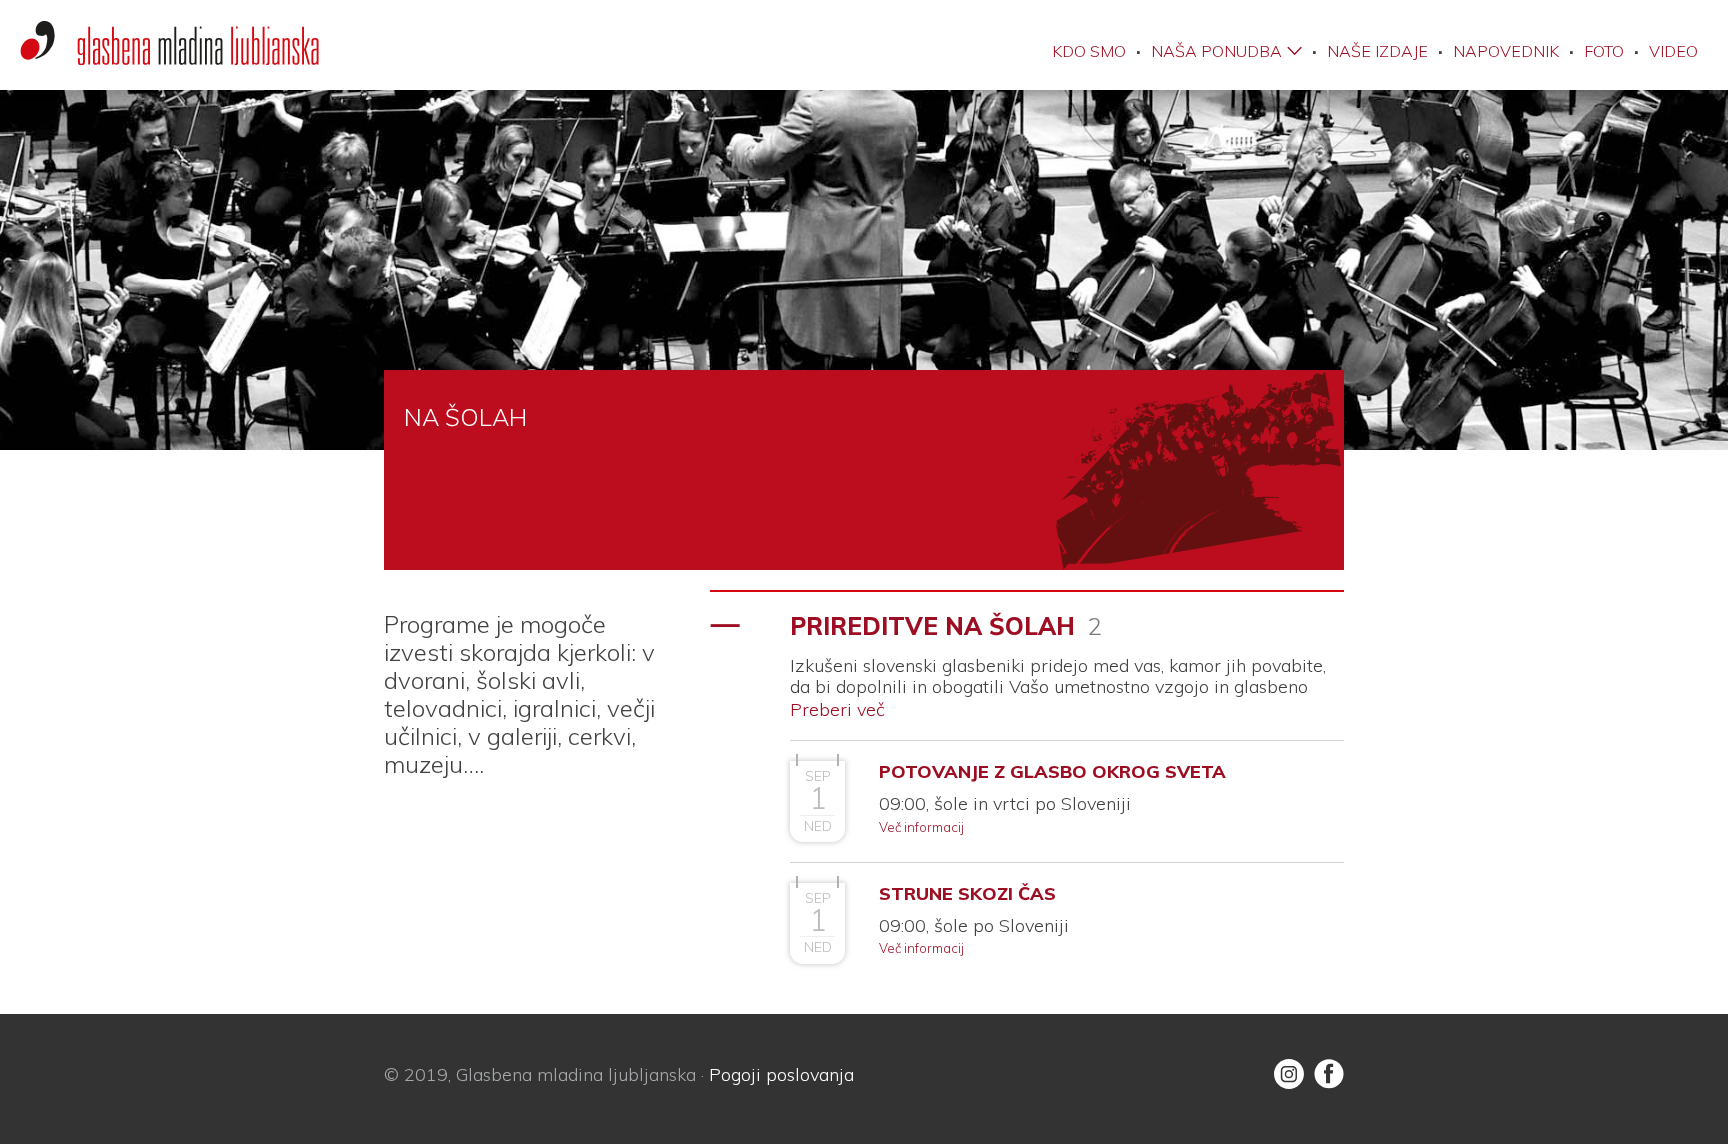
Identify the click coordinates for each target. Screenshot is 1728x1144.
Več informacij (921, 827)
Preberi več (837, 709)
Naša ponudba (1216, 51)
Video (1673, 51)
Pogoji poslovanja (781, 1074)
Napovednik (1506, 51)
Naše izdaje (1377, 51)
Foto (1604, 51)
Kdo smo (1089, 51)
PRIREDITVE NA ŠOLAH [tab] (945, 626)
